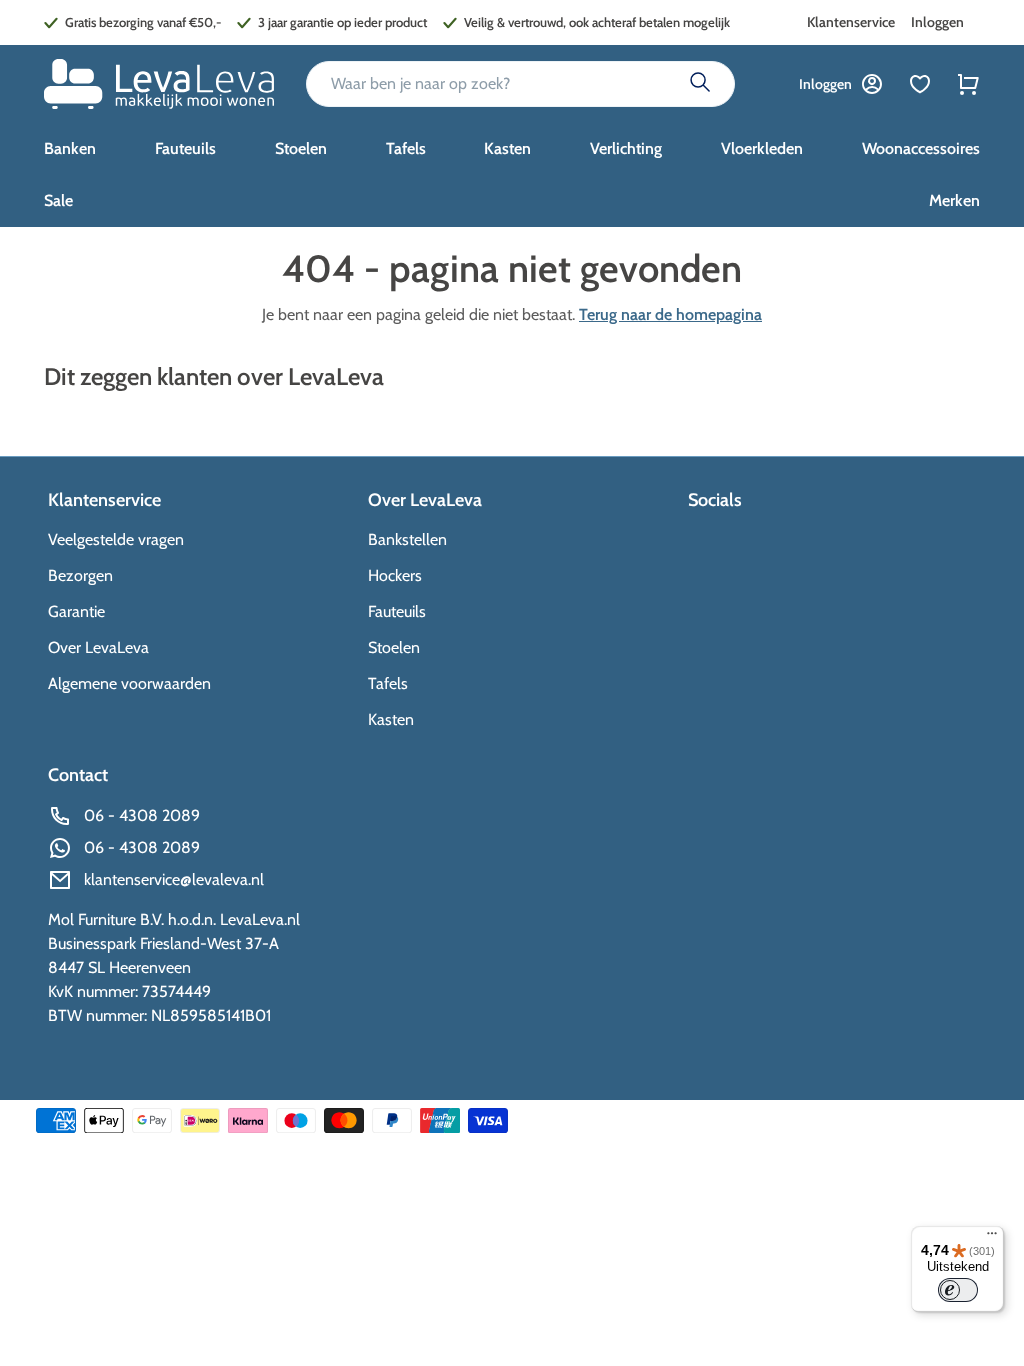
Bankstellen (407, 539)
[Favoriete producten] (920, 84)
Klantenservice (851, 22)
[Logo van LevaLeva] (159, 84)
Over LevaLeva (98, 647)
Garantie (76, 611)
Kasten (391, 719)
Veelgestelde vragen (116, 539)
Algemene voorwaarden (129, 683)
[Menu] (992, 1238)
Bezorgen (80, 575)
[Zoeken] (700, 84)
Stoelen (394, 647)
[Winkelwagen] (968, 84)
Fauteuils (397, 611)
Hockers (395, 575)
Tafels (388, 683)
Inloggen (937, 22)
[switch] (958, 1290)
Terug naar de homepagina (670, 314)
